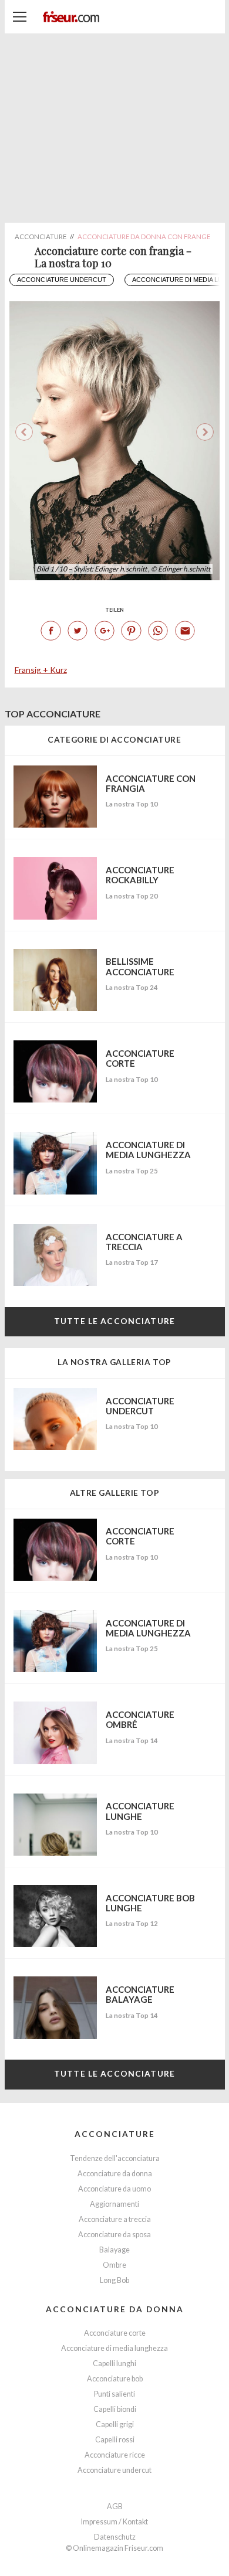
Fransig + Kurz (41, 670)
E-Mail (185, 631)
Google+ (105, 631)
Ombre (114, 2265)
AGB (115, 2507)
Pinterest (131, 631)
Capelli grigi (115, 2424)
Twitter (78, 631)
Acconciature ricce (115, 2455)
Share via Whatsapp (158, 631)
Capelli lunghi (114, 2364)
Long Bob (114, 2280)
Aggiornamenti (114, 2204)
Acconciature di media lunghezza (114, 2348)
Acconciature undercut (62, 280)
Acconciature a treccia (115, 2219)
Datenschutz (115, 2537)
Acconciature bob (115, 2379)
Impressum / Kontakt (114, 2522)
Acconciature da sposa (114, 2235)
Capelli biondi (115, 2409)
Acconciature (115, 2134)
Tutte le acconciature (114, 1321)
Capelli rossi (115, 2440)
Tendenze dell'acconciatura (115, 2158)
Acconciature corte (115, 2333)
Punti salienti (114, 2394)
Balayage (114, 2250)
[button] (205, 432)
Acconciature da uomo (114, 2189)
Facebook (50, 631)
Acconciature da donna (115, 2174)
